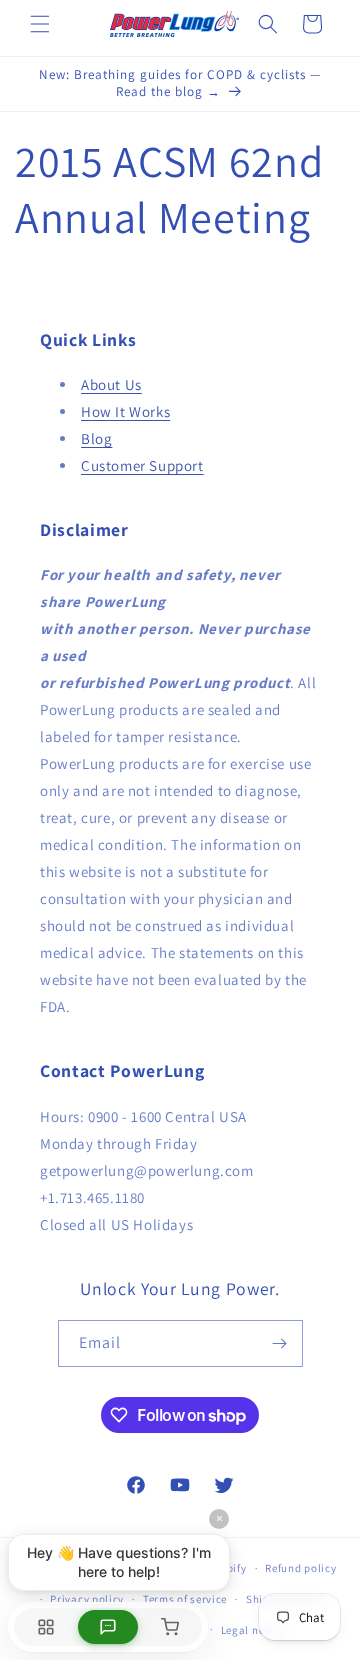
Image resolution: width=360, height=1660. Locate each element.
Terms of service (185, 1599)
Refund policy (300, 1568)
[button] (40, 24)
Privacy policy (87, 1599)
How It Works (125, 411)
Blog (96, 438)
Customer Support (142, 465)
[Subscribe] (280, 1343)
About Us (111, 384)
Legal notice (253, 1630)
